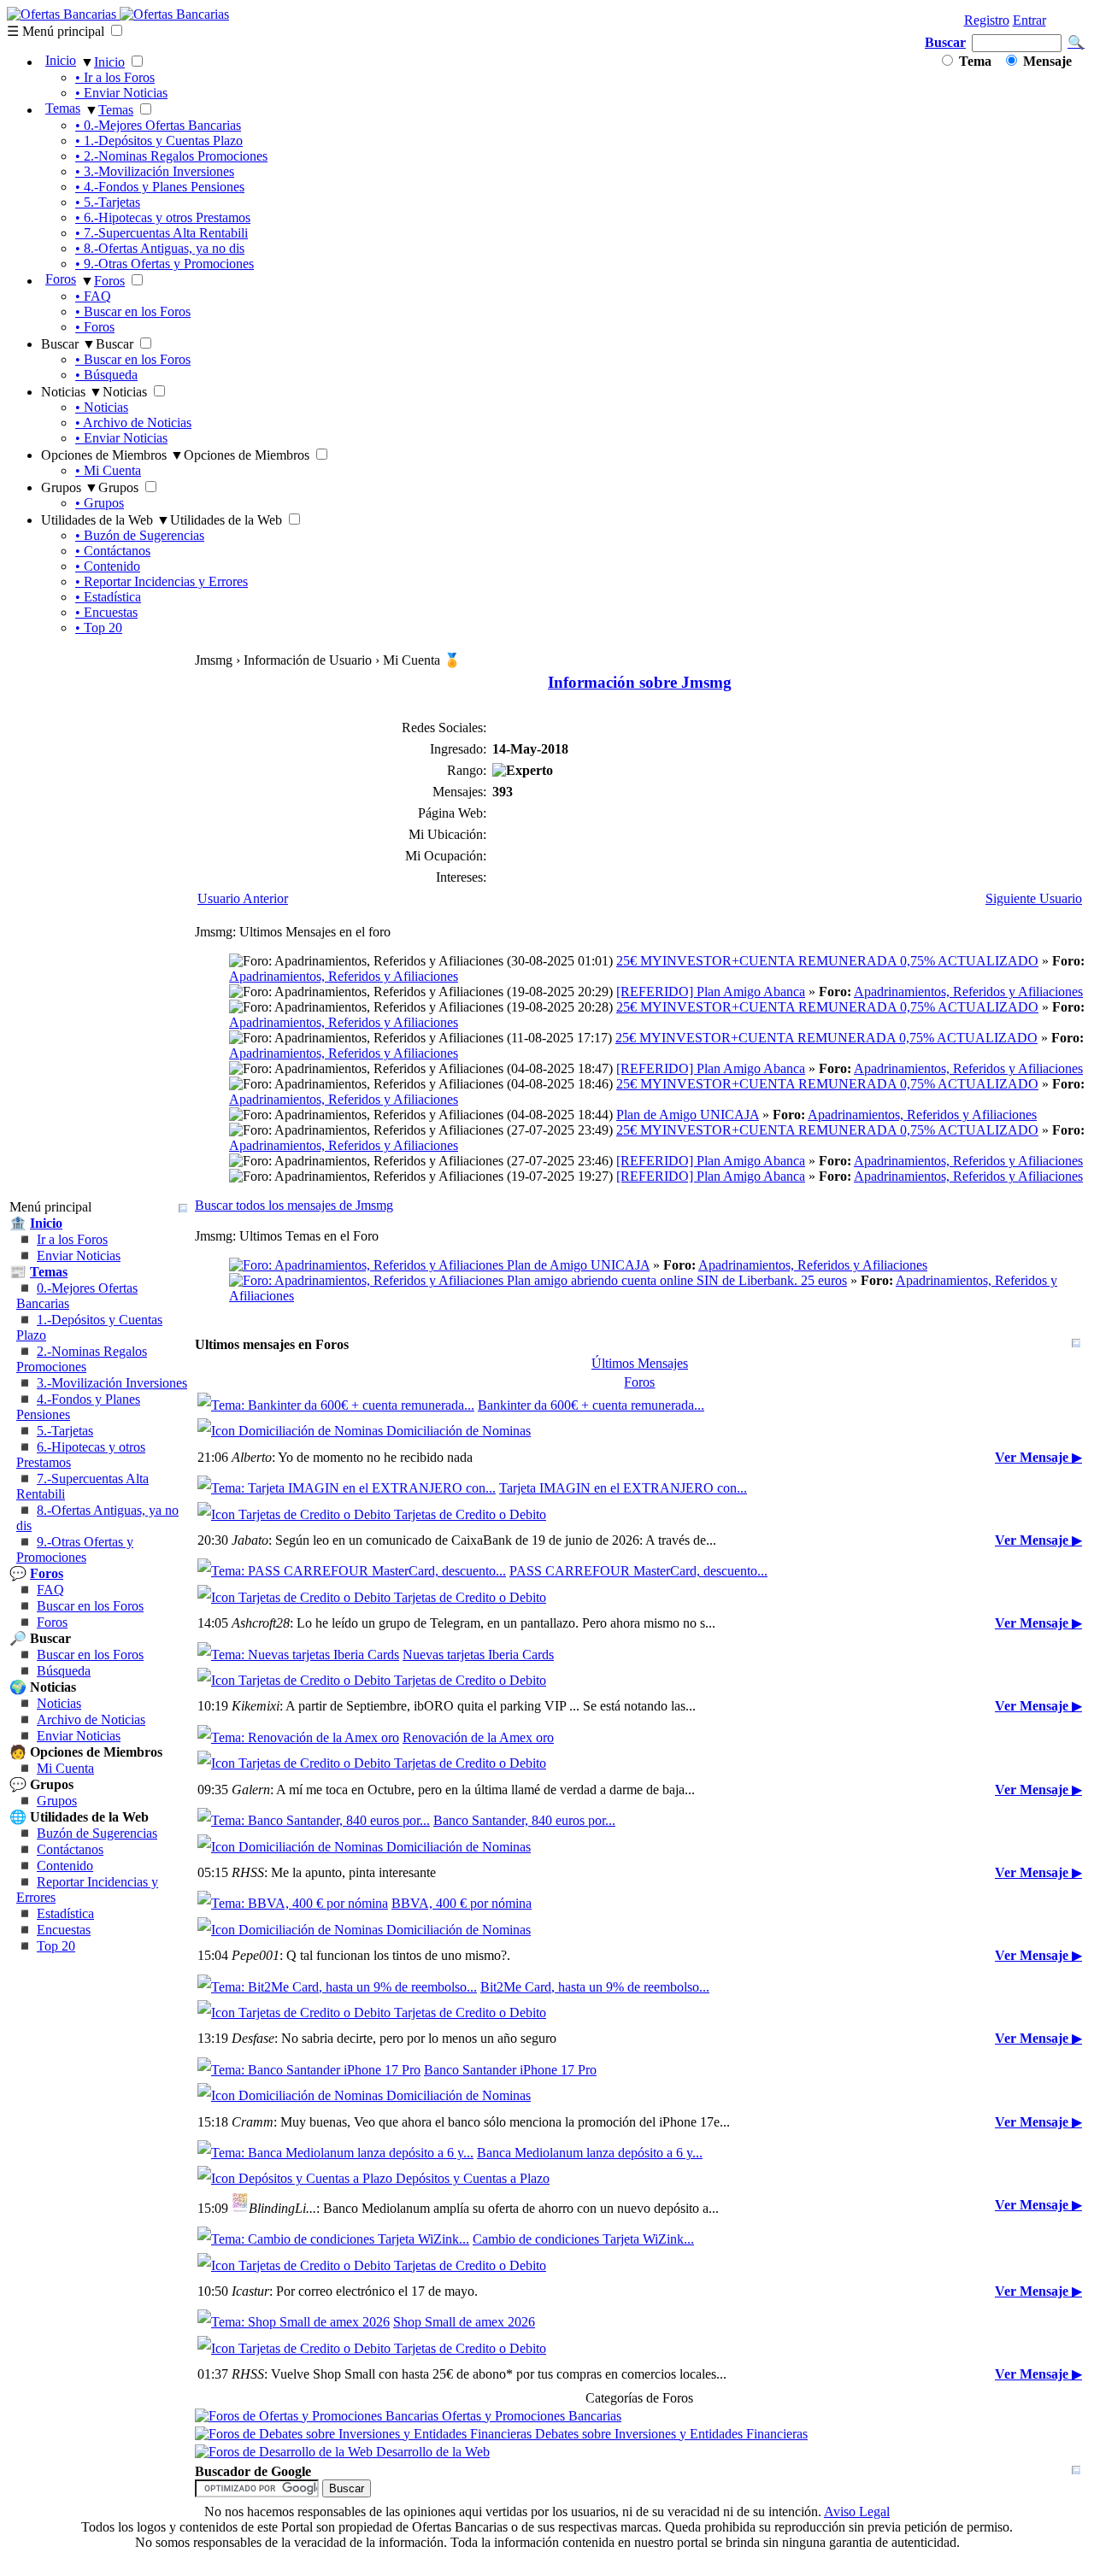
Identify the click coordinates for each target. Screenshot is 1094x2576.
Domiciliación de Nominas (457, 1431)
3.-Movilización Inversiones (112, 1383)
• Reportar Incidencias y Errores (162, 581)
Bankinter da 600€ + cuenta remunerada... (591, 1405)
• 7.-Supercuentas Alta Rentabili (162, 233)
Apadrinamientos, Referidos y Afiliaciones (344, 976)
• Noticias (102, 407)
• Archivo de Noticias (133, 422)
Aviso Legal (857, 2511)
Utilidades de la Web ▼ (106, 520)
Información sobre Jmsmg (640, 682)
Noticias (59, 1703)
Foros (61, 279)
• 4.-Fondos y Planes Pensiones (160, 187)
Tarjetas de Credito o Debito (468, 1514)
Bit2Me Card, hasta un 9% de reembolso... (595, 1987)
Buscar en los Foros (90, 1606)
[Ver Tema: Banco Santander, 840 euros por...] (314, 1820)
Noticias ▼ (72, 392)
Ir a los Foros (72, 1239)
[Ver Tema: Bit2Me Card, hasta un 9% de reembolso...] (337, 1987)
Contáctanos (70, 1849)
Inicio (61, 60)
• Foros (95, 327)
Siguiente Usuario (1034, 898)
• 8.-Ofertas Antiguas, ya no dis (160, 248)
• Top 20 (99, 628)
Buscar (945, 42)
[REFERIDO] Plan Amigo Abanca (711, 992)
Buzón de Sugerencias (97, 1833)
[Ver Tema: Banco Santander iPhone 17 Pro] (309, 2070)
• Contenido (108, 566)
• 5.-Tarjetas (108, 202)
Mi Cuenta (65, 1768)
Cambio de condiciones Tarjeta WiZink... (583, 2239)
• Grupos (100, 503)
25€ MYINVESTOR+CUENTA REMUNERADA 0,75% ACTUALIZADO (827, 961)
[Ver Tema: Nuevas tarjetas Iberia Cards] (298, 1655)
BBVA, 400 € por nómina (462, 1903)
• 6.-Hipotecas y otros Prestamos (163, 217)
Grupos (57, 1801)
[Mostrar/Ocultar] (183, 1208)
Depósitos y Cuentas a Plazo (471, 2178)
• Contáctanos (113, 551)
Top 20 (56, 1946)
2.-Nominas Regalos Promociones (82, 1359)
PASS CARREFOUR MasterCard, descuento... (638, 1571)
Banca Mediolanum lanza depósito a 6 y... (590, 2153)
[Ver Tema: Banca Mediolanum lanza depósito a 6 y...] (335, 2153)
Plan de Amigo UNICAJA (688, 1115)
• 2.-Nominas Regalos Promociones (171, 156)
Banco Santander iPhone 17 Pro (510, 2070)
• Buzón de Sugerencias (140, 535)
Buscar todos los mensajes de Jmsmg (294, 1205)
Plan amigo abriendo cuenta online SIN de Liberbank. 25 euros (675, 1280)
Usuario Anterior (243, 898)
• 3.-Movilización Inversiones (155, 171)
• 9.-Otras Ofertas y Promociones (165, 264)
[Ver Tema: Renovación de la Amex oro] (298, 1737)
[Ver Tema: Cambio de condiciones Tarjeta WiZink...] (333, 2239)
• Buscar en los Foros (133, 311)
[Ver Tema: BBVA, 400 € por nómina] (293, 1903)
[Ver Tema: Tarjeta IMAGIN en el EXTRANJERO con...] (347, 1488)
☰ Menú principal (56, 31)
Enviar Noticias (79, 1256)
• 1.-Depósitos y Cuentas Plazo (159, 141)
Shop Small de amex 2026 (464, 2322)
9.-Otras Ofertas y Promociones (75, 1549)
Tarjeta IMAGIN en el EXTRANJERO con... (623, 1488)
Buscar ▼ (68, 344)
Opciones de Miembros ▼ (112, 455)
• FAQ (93, 296)
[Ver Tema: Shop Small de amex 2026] (294, 2322)
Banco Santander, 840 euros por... (524, 1820)
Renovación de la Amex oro (478, 1737)
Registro (987, 20)
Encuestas (64, 1930)
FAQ (50, 1590)
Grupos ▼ (70, 487)
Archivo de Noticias (91, 1719)
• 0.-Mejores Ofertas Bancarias (158, 125)
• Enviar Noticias (121, 93)
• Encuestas (106, 612)
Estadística (65, 1913)
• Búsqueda (106, 375)
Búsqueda (64, 1671)
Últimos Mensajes (640, 1363)
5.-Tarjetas (65, 1431)
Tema (973, 61)
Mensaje (1046, 61)
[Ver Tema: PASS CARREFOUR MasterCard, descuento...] (352, 1571)
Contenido (65, 1866)
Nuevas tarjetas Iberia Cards (478, 1655)
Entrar (1029, 20)
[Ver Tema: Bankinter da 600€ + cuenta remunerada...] (336, 1405)
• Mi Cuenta (108, 470)
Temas (63, 108)
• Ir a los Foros (115, 77)
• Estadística (108, 597)
